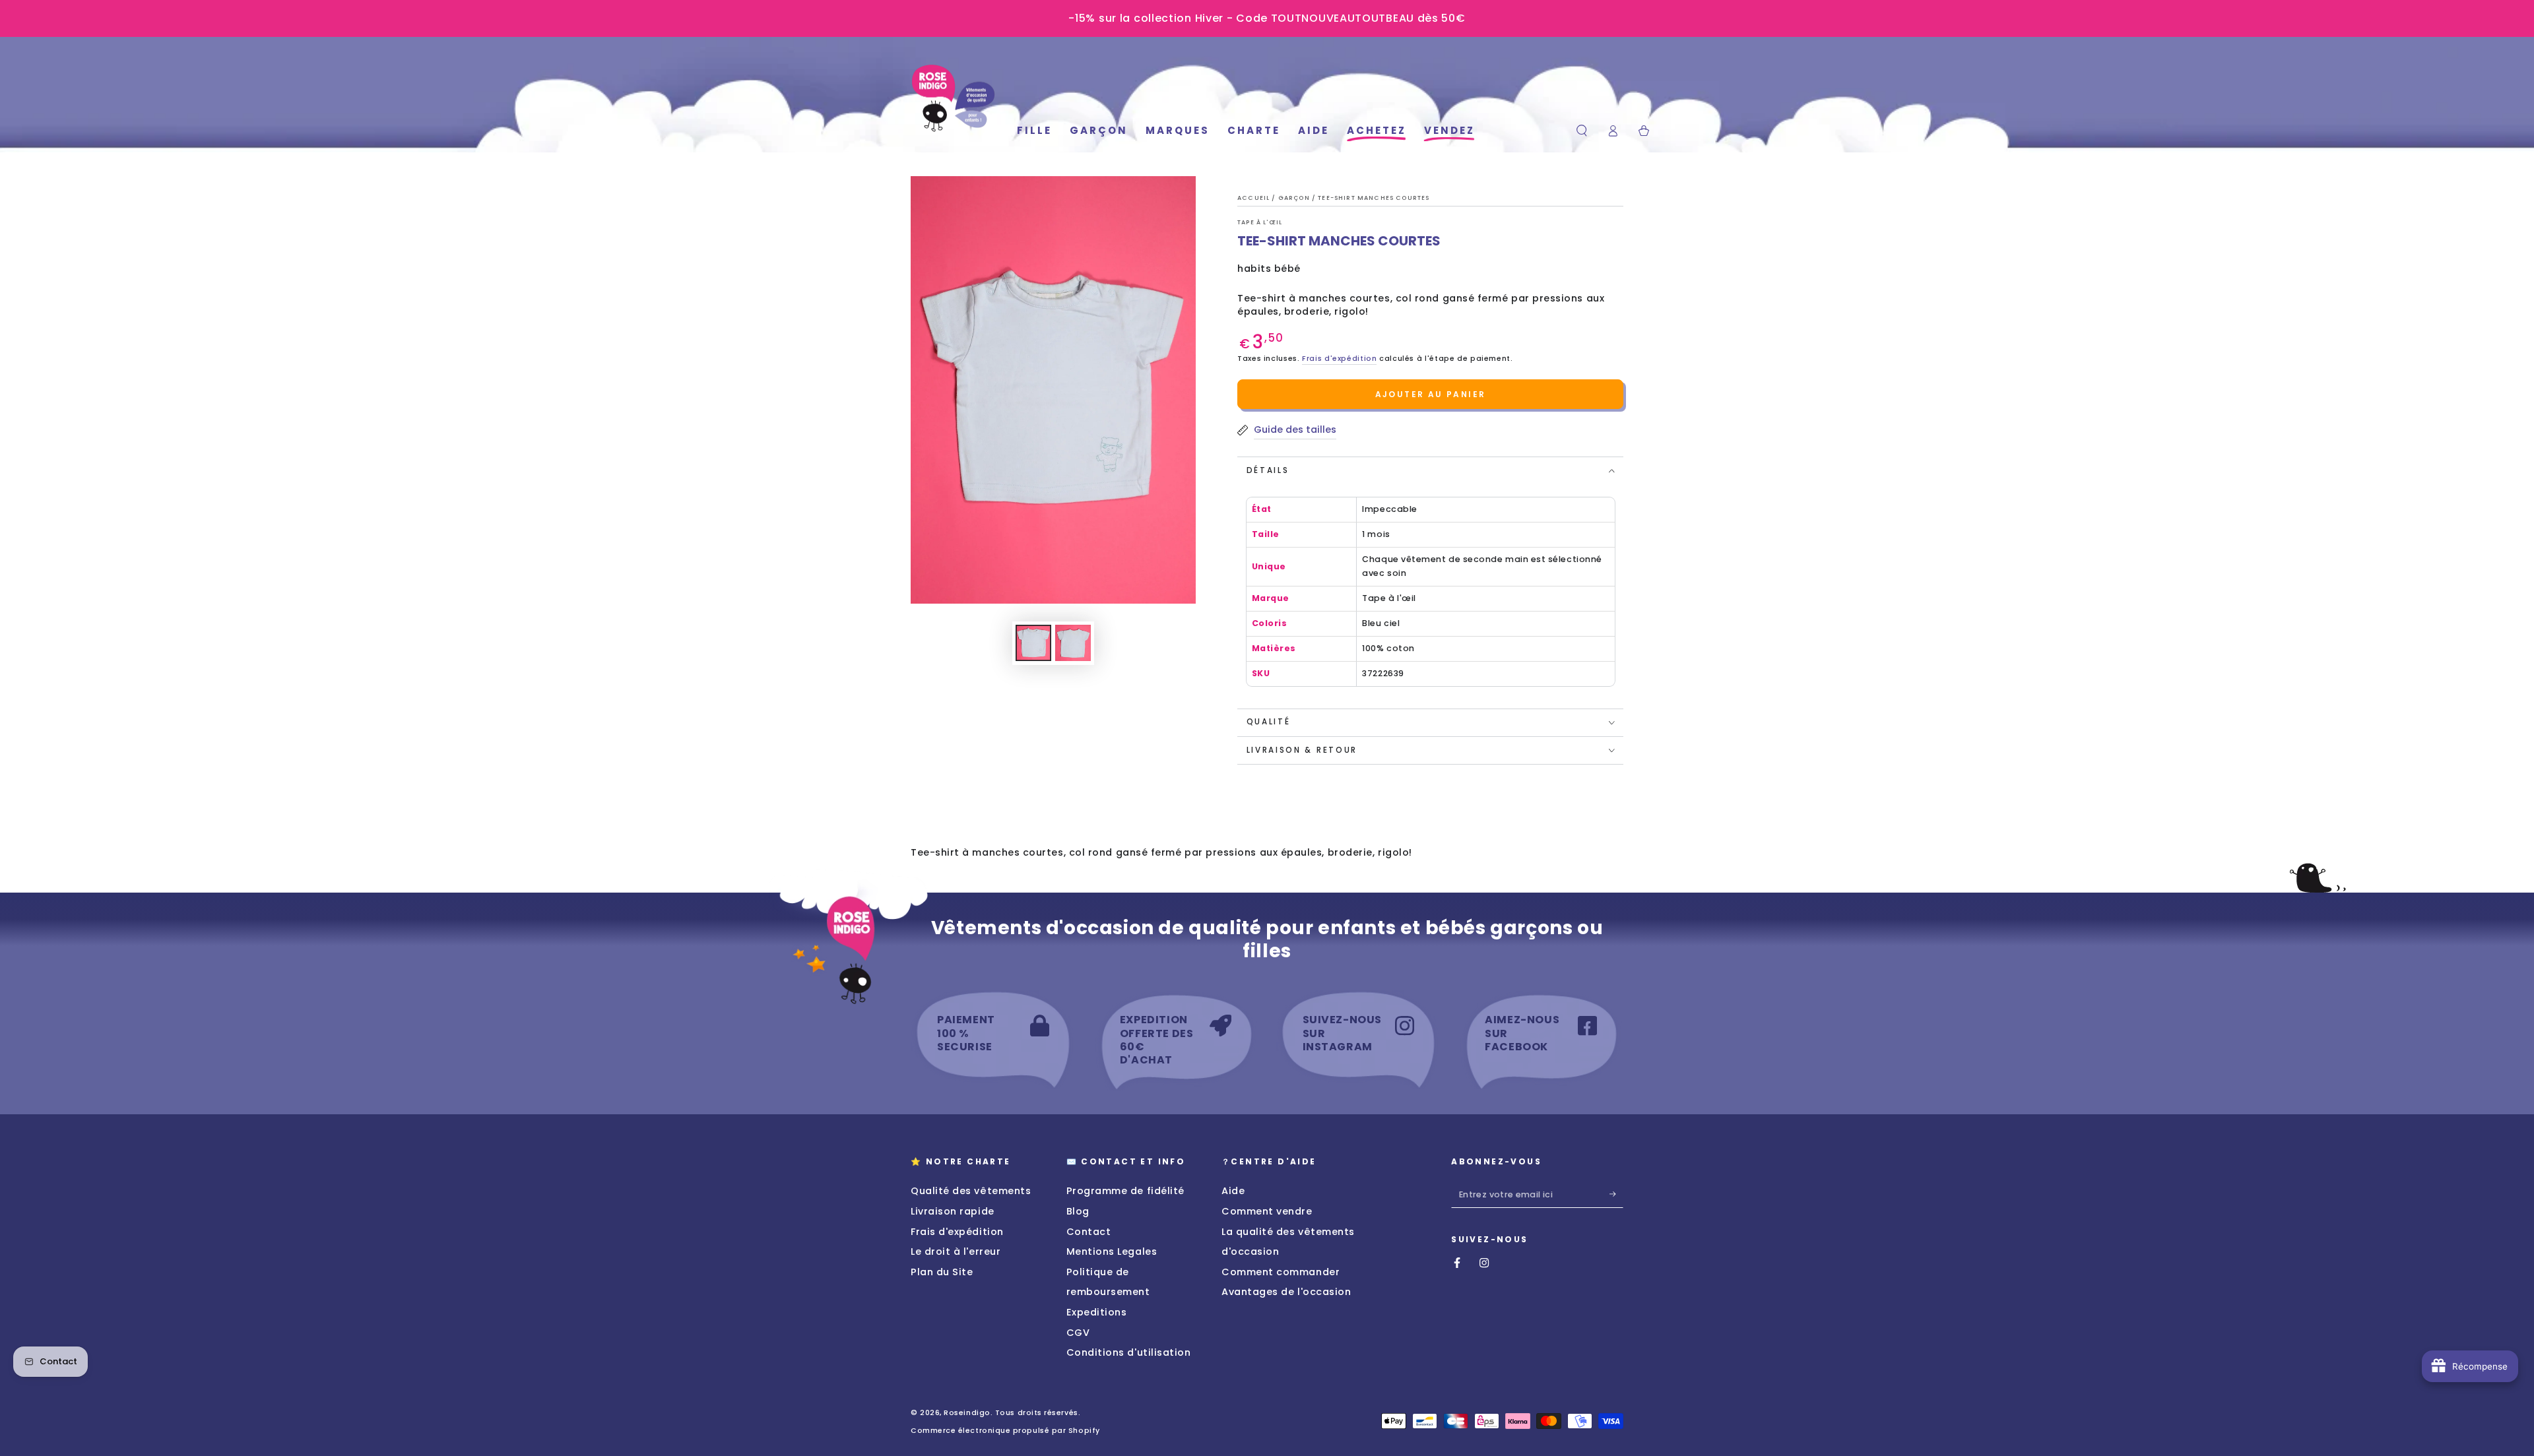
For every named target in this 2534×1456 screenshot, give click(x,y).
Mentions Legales (1112, 1251)
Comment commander (1281, 1272)
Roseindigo (967, 1413)
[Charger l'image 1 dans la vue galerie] (1033, 643)
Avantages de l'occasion (1286, 1292)
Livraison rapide (953, 1211)
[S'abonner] (1616, 1194)
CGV (1078, 1333)
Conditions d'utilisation (1129, 1352)
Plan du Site (942, 1272)
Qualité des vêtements (971, 1191)
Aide (1233, 1191)
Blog (1078, 1211)
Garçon (1295, 198)
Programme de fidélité (1125, 1191)
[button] (1582, 131)
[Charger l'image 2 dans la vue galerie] (1073, 643)
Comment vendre (1267, 1211)
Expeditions (1097, 1312)
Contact (1089, 1232)
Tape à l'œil (1260, 222)
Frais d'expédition (1339, 359)
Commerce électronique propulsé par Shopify (1005, 1431)
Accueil (1254, 198)
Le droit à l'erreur (956, 1251)
